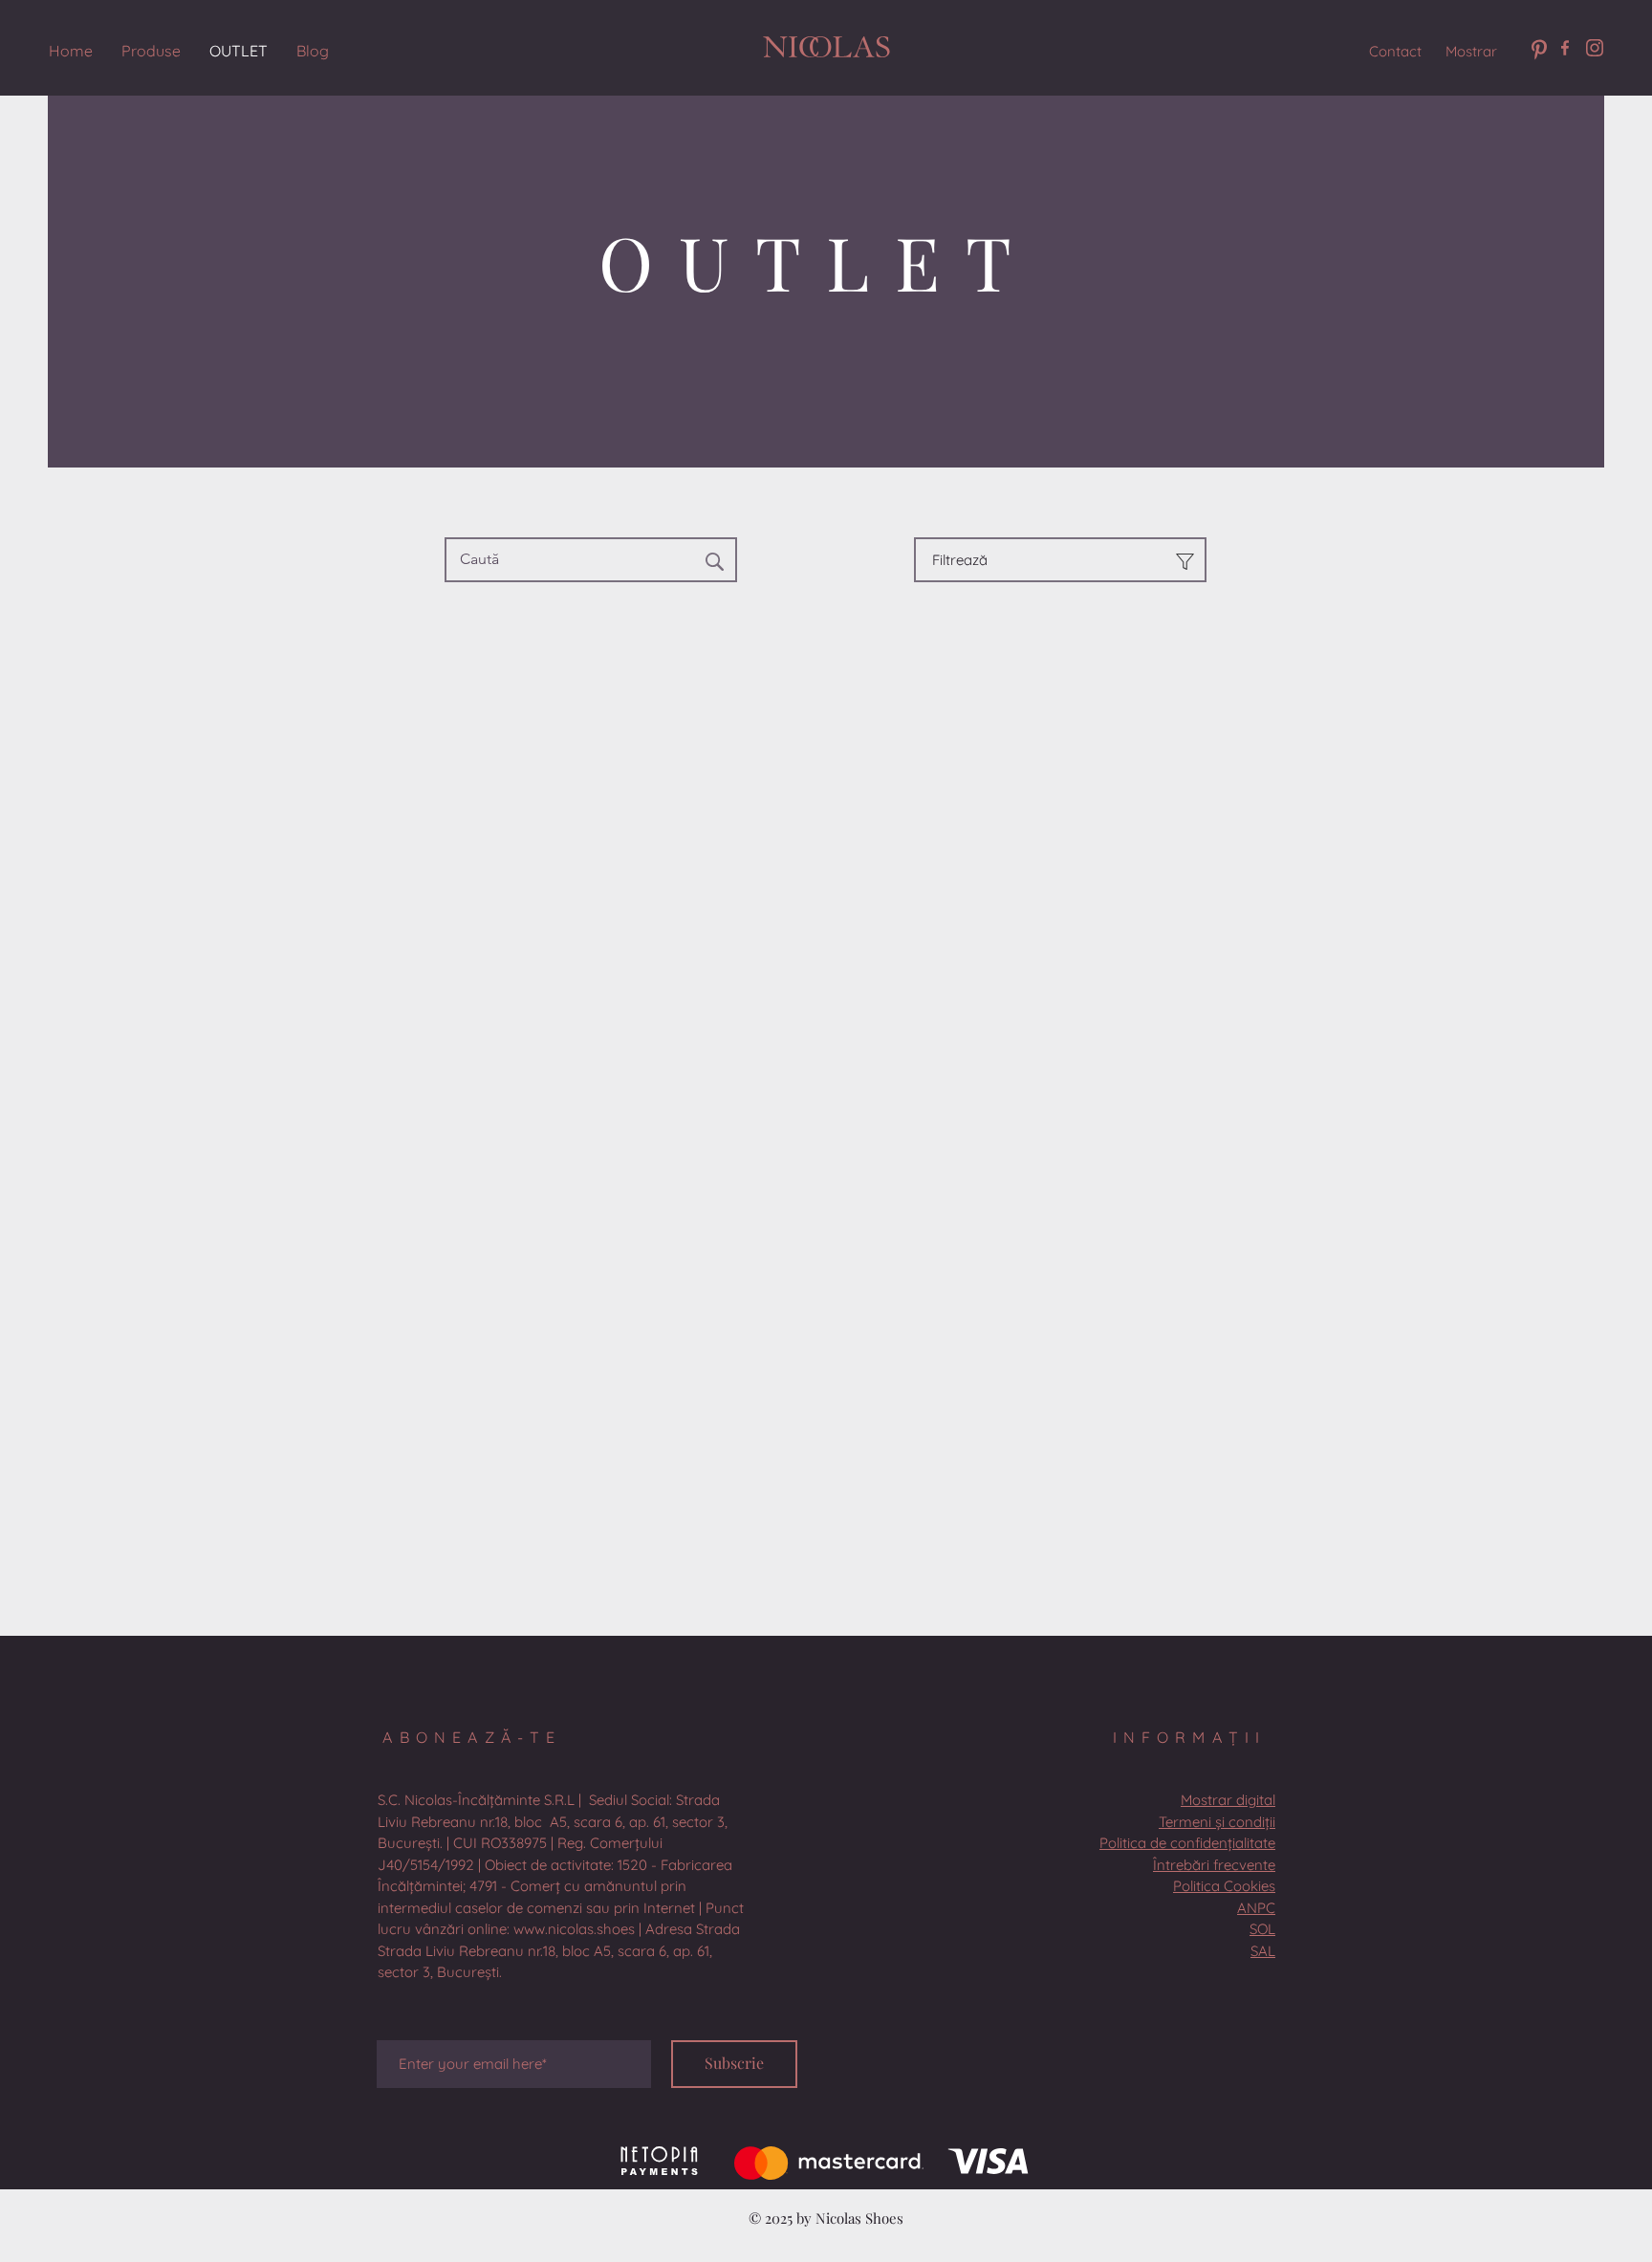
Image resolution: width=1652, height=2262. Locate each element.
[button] (561, 1886)
